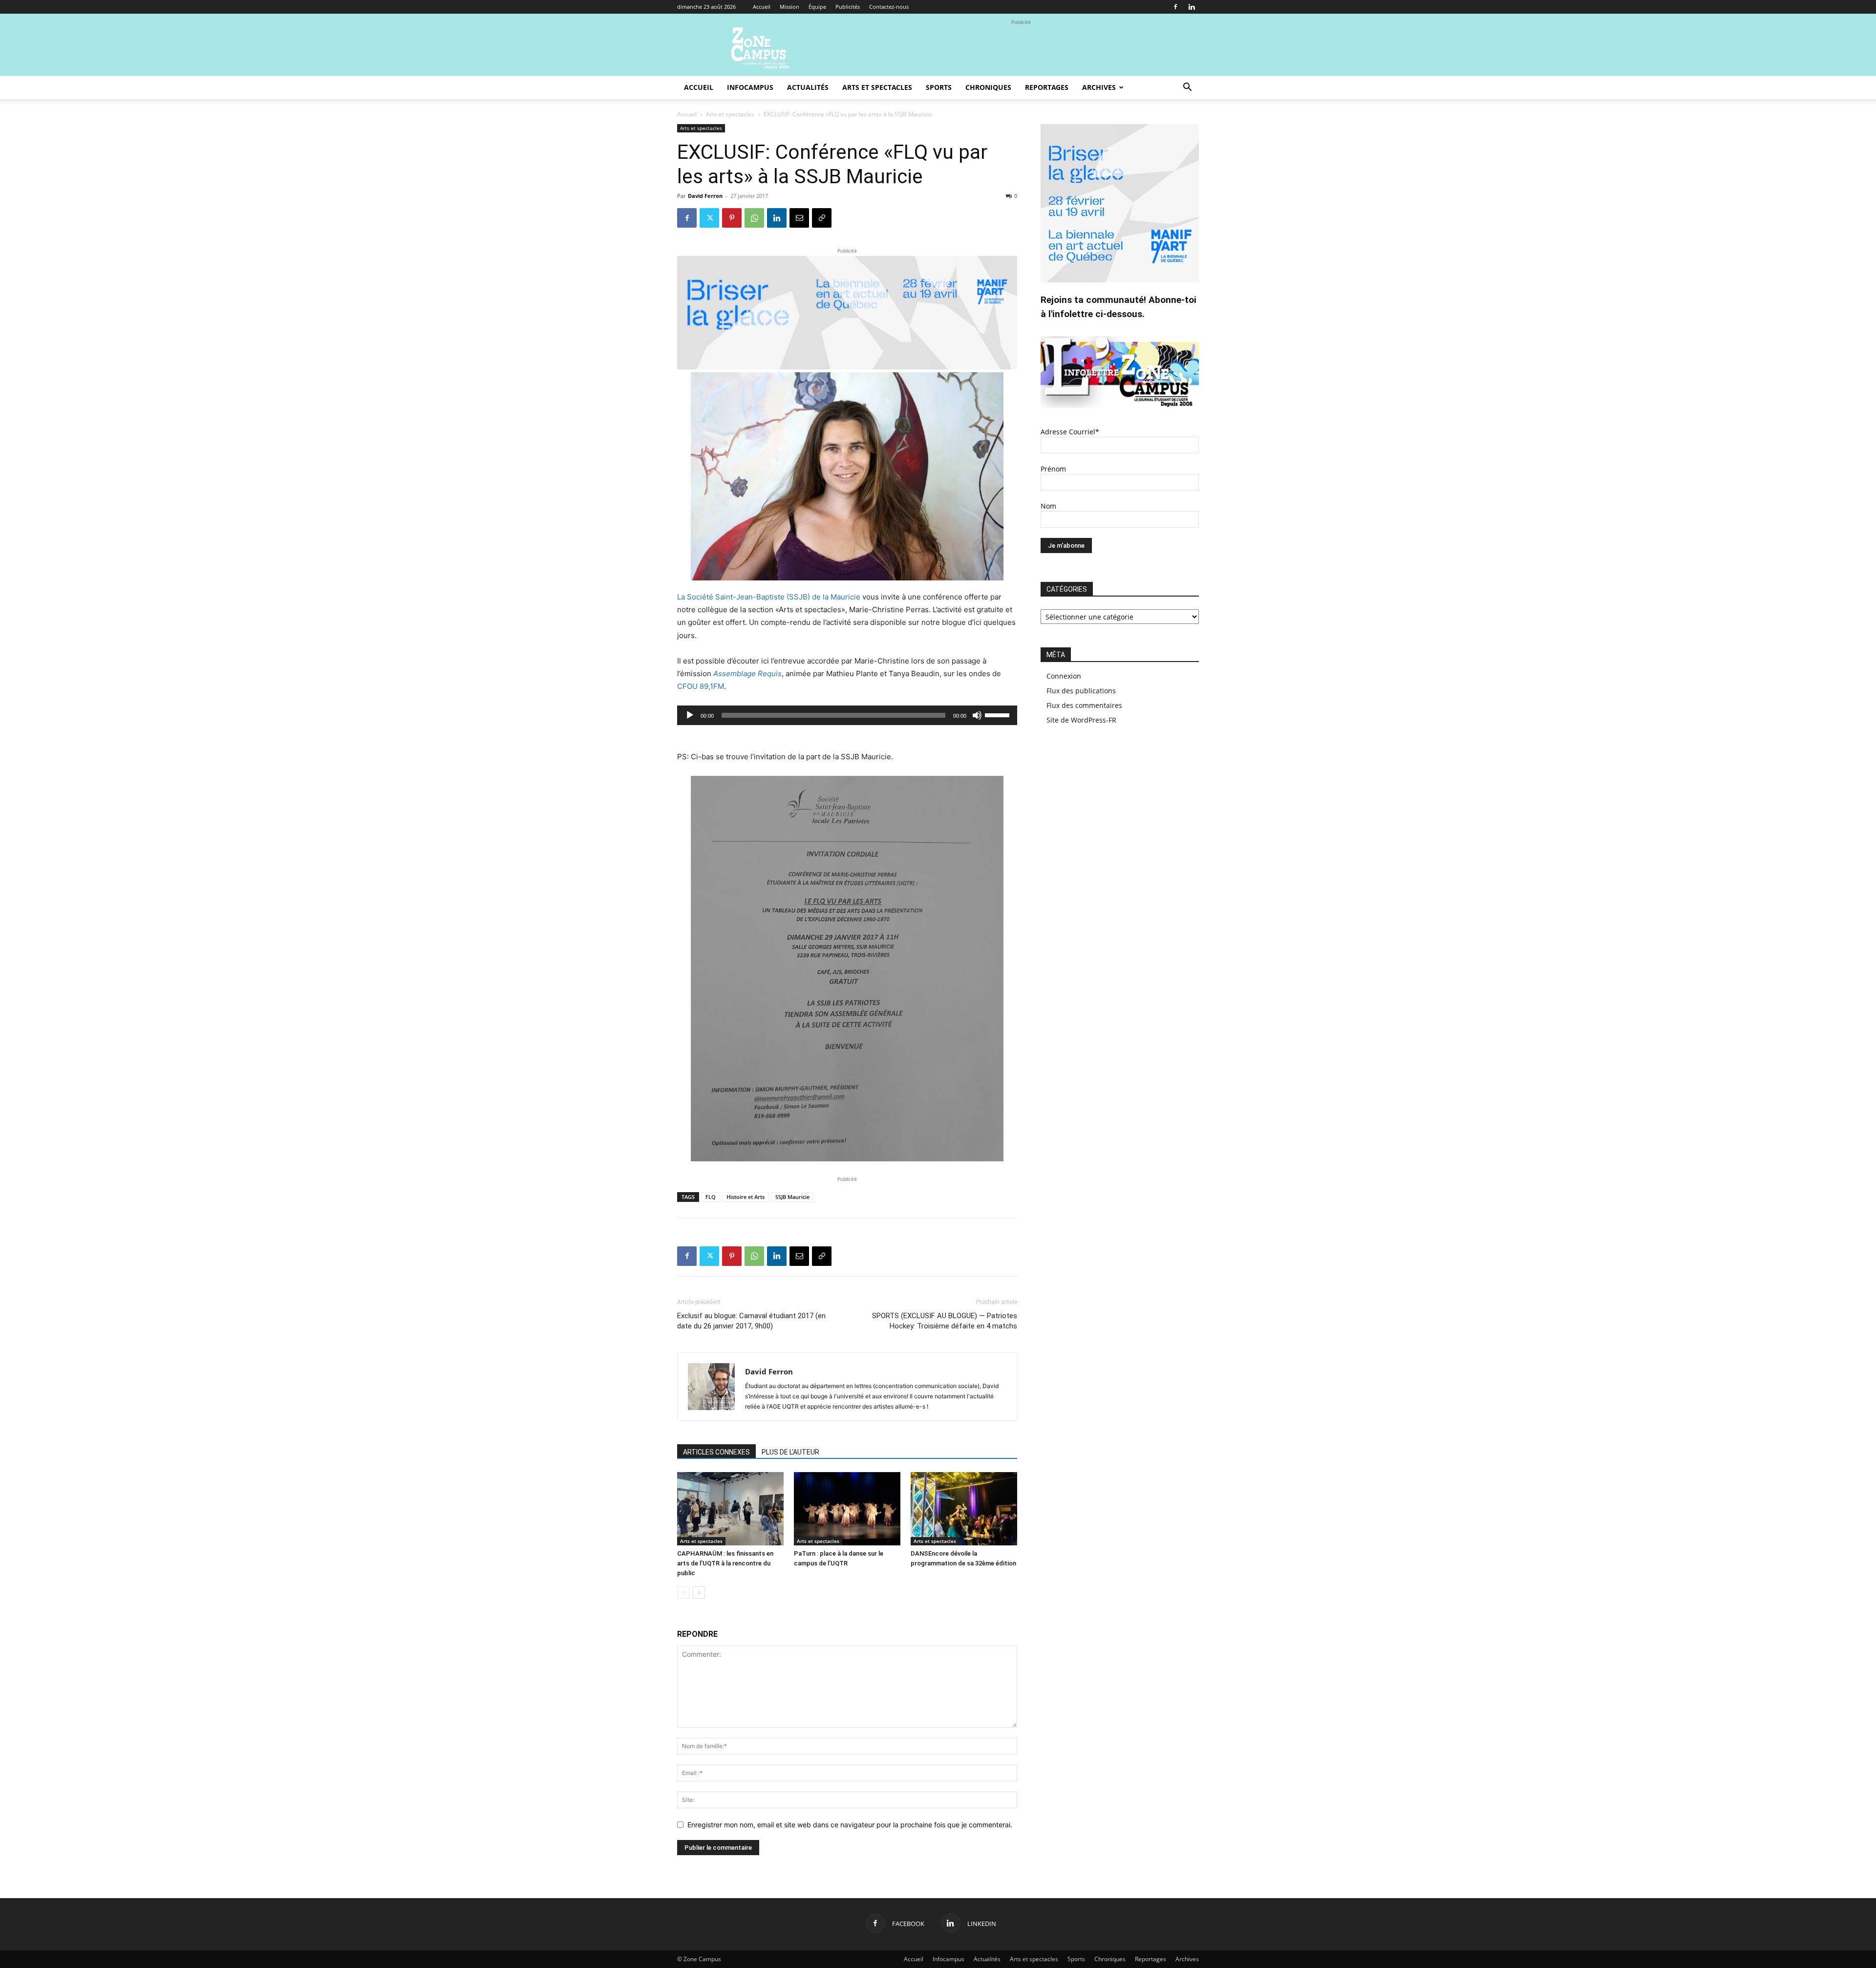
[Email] (799, 218)
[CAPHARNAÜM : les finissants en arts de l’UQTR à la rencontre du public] (730, 1509)
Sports (939, 87)
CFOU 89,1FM (701, 686)
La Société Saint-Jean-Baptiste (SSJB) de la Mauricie (769, 597)
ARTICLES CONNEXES (716, 1452)
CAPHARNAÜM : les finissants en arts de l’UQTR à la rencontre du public (725, 1563)
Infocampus (750, 87)
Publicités (848, 7)
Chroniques (988, 87)
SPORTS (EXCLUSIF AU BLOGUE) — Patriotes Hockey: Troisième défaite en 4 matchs (945, 1321)
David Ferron (705, 196)
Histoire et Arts (746, 1197)
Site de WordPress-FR (1081, 720)
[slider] (999, 714)
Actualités (808, 87)
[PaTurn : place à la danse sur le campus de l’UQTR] (847, 1509)
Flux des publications (1081, 691)
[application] (847, 715)
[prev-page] (683, 1593)
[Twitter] (709, 218)
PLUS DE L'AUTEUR (790, 1452)
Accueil (762, 7)
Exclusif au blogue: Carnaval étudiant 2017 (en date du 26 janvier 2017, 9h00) (751, 1321)
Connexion (1064, 676)
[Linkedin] (1192, 7)
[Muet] (977, 715)
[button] (1187, 88)
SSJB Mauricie (792, 1197)
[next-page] (699, 1593)
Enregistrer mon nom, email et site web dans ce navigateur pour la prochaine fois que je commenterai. (850, 1825)
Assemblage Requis (747, 674)
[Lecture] (690, 715)
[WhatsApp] (754, 218)
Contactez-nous (889, 7)
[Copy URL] (822, 218)
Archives (1099, 87)
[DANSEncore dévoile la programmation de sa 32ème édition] (964, 1509)
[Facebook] (1175, 7)
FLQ (711, 1197)
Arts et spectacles (877, 87)
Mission (789, 7)
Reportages (1047, 87)
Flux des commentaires (1084, 705)
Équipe (817, 7)
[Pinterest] (732, 218)
